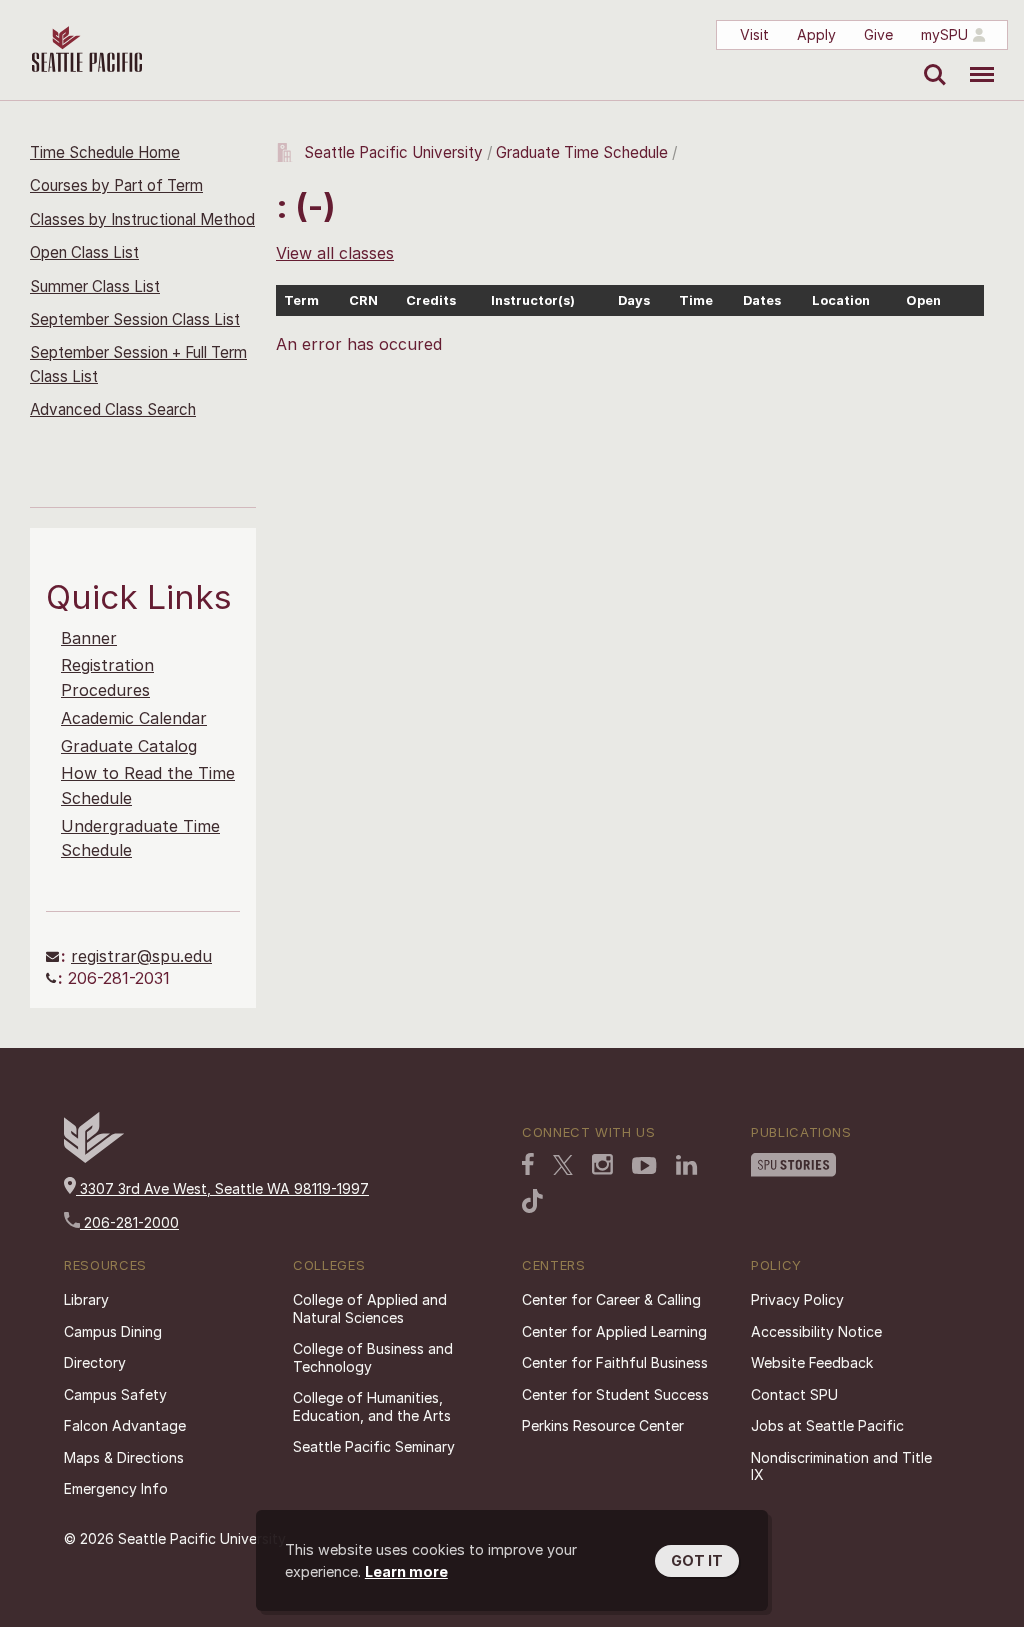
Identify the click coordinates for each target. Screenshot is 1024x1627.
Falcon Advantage (125, 1425)
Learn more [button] (406, 1571)
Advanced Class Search (113, 409)
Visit (754, 34)
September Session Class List (135, 319)
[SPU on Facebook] (528, 1164)
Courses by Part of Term (116, 185)
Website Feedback (812, 1362)
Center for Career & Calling (611, 1299)
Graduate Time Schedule (584, 152)
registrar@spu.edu (141, 956)
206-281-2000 (129, 1222)
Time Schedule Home (105, 152)
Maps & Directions (124, 1457)
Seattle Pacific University (393, 152)
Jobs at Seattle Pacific (827, 1425)
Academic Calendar (134, 718)
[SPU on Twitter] (563, 1165)
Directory (95, 1362)
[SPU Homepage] (94, 1157)
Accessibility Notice (816, 1331)
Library (86, 1299)
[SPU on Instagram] (602, 1164)
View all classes (335, 253)
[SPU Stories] (793, 1165)
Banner (89, 638)
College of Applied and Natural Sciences (370, 1308)
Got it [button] (697, 1560)
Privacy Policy (797, 1299)
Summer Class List (95, 286)
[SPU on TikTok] (532, 1201)
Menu (974, 60)
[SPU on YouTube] (644, 1166)
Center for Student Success (615, 1394)
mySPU (944, 34)
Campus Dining (113, 1331)
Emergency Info (116, 1488)
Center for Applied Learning (614, 1331)
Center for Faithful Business (615, 1362)
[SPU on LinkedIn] (687, 1165)
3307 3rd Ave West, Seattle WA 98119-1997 (222, 1188)
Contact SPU (794, 1394)
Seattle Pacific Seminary (374, 1446)
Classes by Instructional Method (142, 219)
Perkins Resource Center (603, 1425)
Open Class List (84, 252)
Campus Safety (115, 1394)
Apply (816, 34)
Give (878, 34)
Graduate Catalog (129, 746)
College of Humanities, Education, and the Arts (372, 1406)
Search (930, 60)
